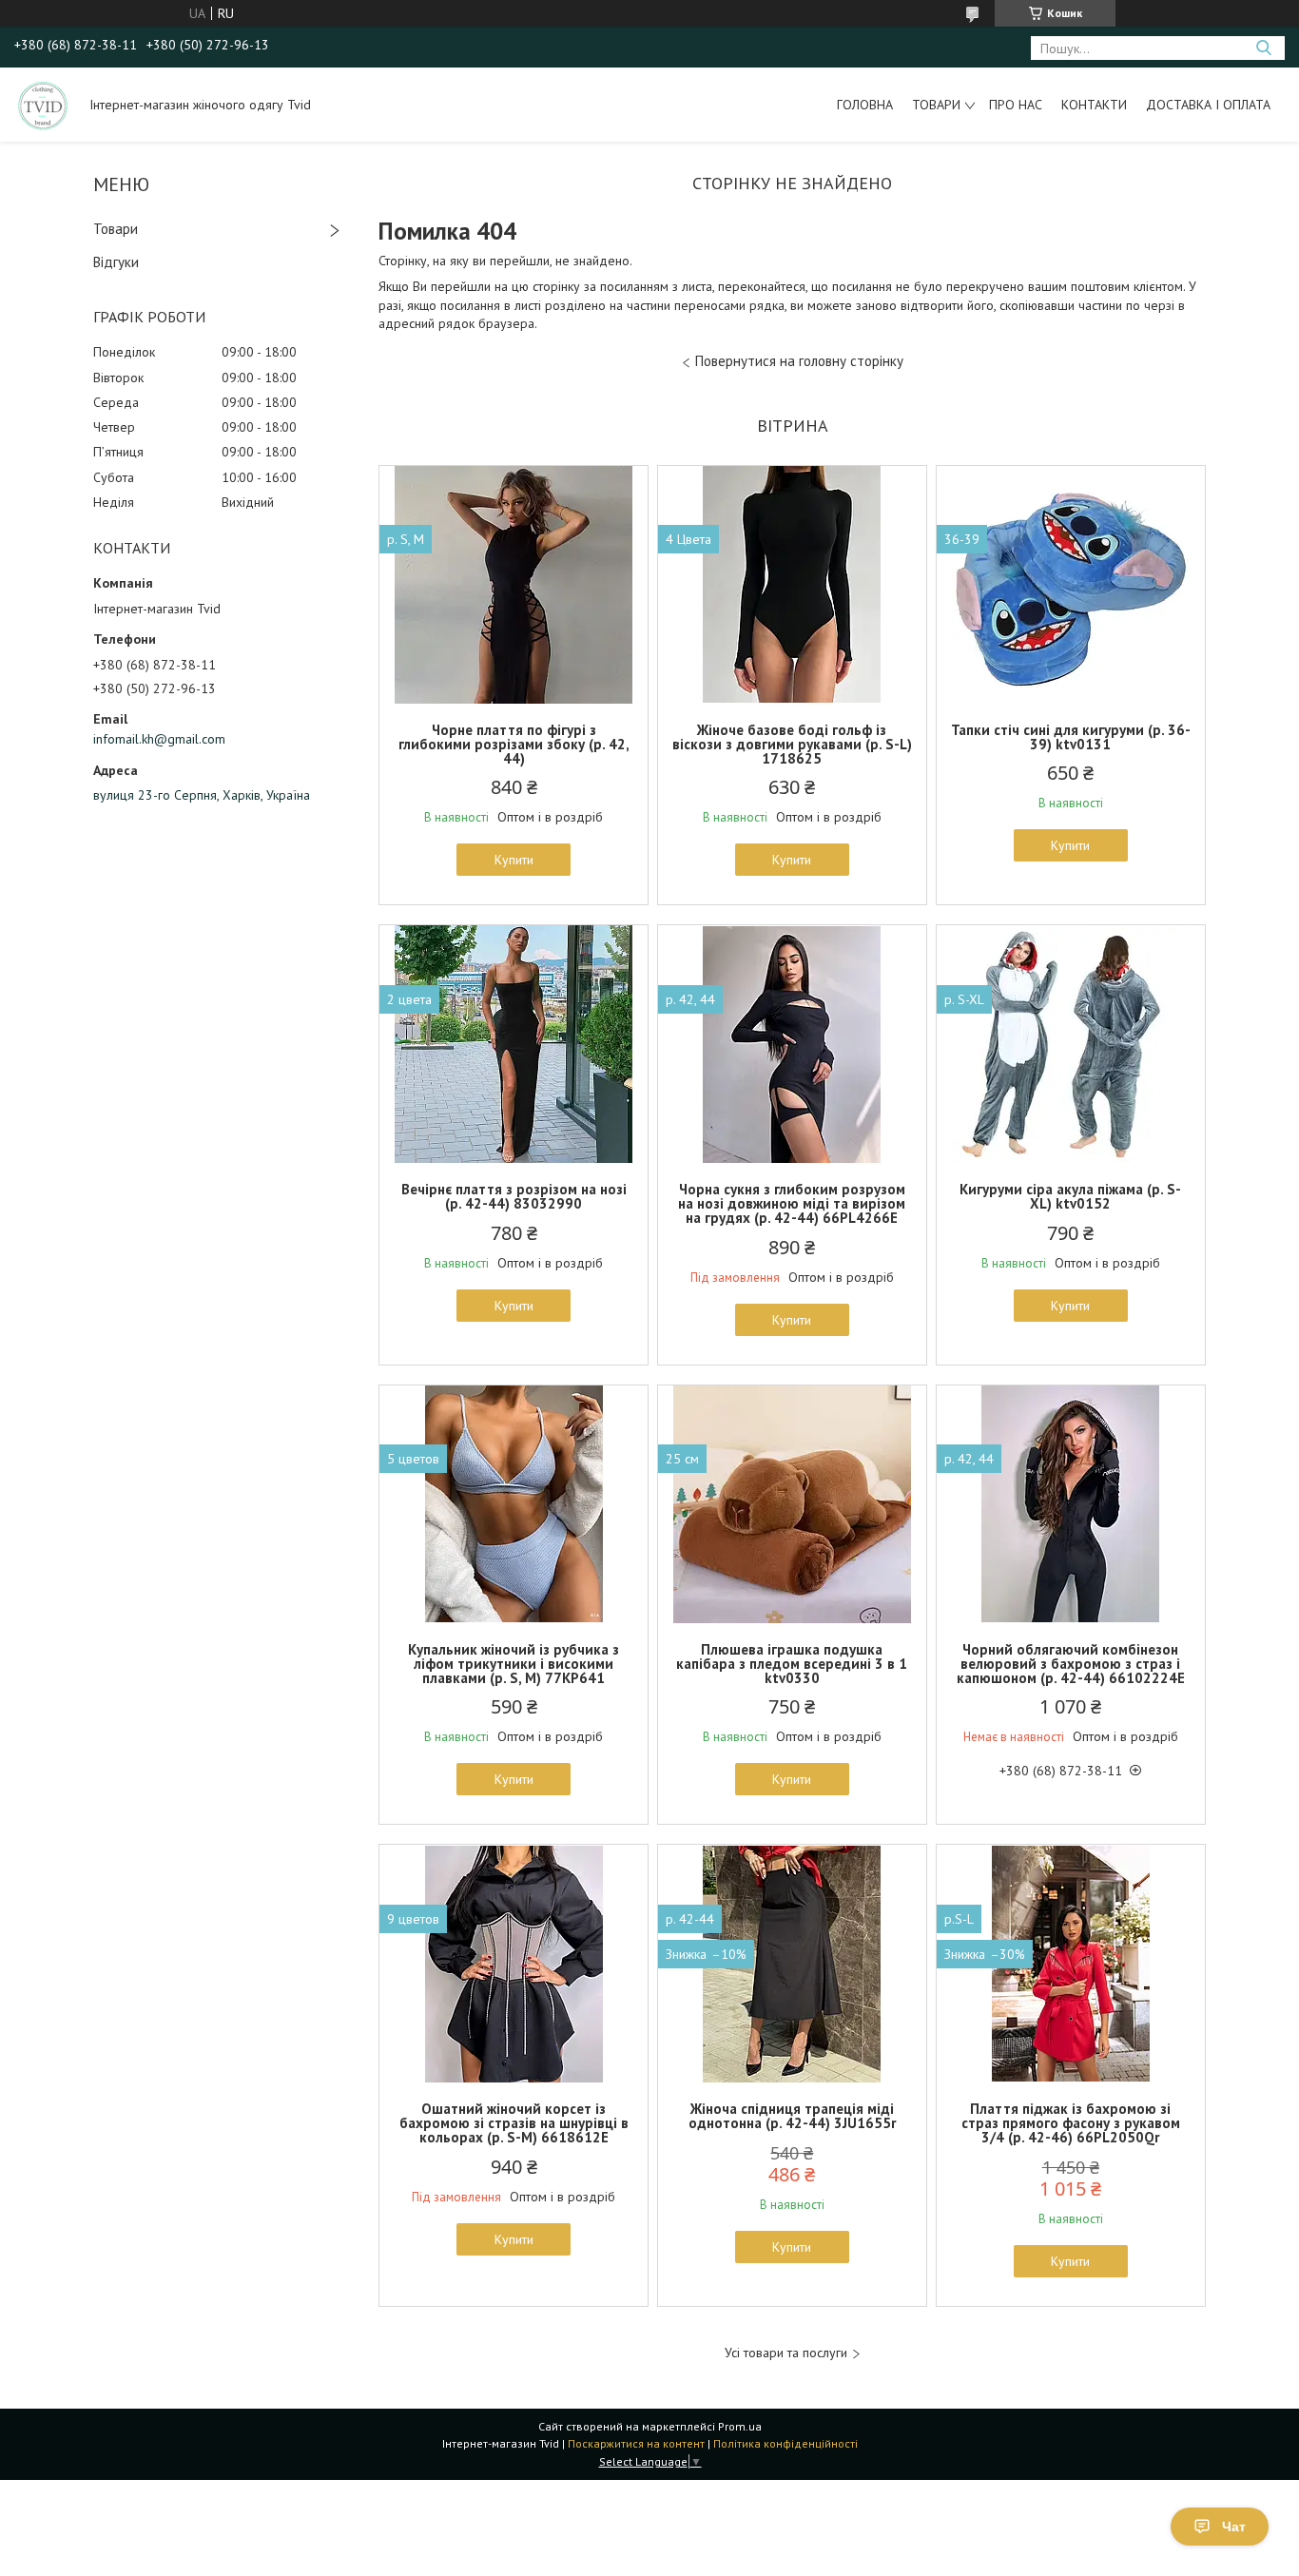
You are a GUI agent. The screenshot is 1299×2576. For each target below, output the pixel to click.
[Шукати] (1263, 48)
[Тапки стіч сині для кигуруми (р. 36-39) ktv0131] (1071, 585)
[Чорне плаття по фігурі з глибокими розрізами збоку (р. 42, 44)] (514, 585)
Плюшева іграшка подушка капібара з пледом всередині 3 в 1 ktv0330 (792, 1664)
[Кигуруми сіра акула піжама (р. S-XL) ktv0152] (1071, 1044)
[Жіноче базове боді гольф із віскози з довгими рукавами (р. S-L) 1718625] (792, 585)
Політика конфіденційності (785, 2443)
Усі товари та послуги (786, 2353)
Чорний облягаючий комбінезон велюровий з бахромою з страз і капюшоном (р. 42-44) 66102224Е (1071, 1664)
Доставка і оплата (1208, 105)
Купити (514, 860)
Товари (936, 105)
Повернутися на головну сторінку (799, 361)
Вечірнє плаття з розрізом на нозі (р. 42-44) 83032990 (514, 1196)
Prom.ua (740, 2426)
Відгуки (116, 262)
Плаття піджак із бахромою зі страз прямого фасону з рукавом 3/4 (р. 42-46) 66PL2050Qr (1071, 2123)
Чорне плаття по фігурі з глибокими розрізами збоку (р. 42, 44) (514, 744)
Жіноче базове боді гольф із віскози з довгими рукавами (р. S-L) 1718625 (792, 744)
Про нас (1016, 105)
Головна (865, 105)
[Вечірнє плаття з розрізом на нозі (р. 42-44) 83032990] (514, 1044)
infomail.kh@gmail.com (159, 739)
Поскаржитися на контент (636, 2443)
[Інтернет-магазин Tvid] (43, 105)
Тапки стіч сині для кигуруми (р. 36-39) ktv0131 (1071, 737)
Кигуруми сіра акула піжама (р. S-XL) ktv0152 (1070, 1196)
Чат (1234, 2527)
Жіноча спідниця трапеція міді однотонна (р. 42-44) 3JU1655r (792, 2116)
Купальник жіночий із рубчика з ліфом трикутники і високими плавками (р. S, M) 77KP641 (514, 1664)
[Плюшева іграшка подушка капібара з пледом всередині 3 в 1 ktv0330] (792, 1504)
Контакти (1094, 105)
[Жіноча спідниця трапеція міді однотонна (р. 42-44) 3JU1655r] (792, 1964)
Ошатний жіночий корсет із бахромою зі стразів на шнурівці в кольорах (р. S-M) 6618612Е (514, 2123)
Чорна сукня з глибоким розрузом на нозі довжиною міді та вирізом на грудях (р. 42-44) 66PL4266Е (792, 1203)
